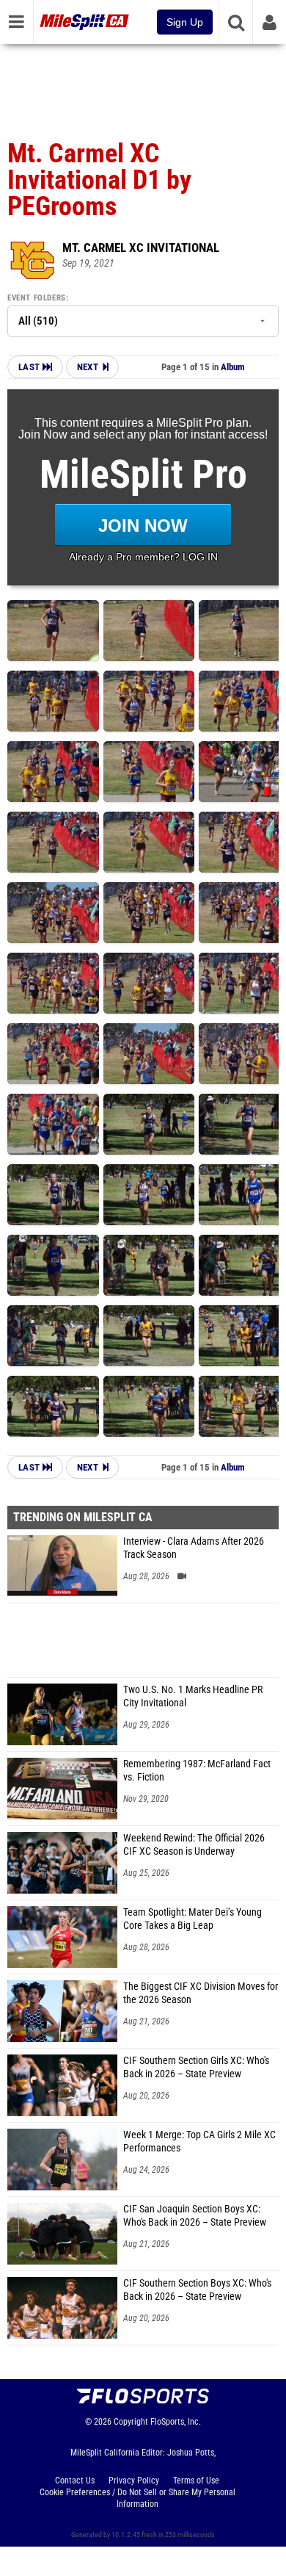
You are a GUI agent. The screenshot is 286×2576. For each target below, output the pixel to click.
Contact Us (75, 2481)
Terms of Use (196, 2481)
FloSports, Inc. (176, 2422)
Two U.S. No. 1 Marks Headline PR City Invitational (193, 1696)
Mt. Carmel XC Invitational (141, 248)
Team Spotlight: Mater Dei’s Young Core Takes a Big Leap (192, 1919)
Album (233, 367)
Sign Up (185, 22)
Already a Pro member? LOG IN (143, 557)
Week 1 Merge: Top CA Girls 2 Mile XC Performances (199, 2142)
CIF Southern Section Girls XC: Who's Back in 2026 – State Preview (196, 2067)
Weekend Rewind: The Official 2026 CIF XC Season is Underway (194, 1845)
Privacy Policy (134, 2481)
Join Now (143, 526)
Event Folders (37, 298)
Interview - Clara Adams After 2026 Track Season (194, 1548)
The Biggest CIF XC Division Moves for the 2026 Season (201, 1993)
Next (88, 367)
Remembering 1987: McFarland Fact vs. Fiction (197, 1771)
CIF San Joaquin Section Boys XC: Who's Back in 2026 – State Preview (195, 2216)
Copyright (131, 2422)
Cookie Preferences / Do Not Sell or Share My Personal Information (137, 2498)
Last (30, 367)
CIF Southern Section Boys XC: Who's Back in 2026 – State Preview (197, 2290)
